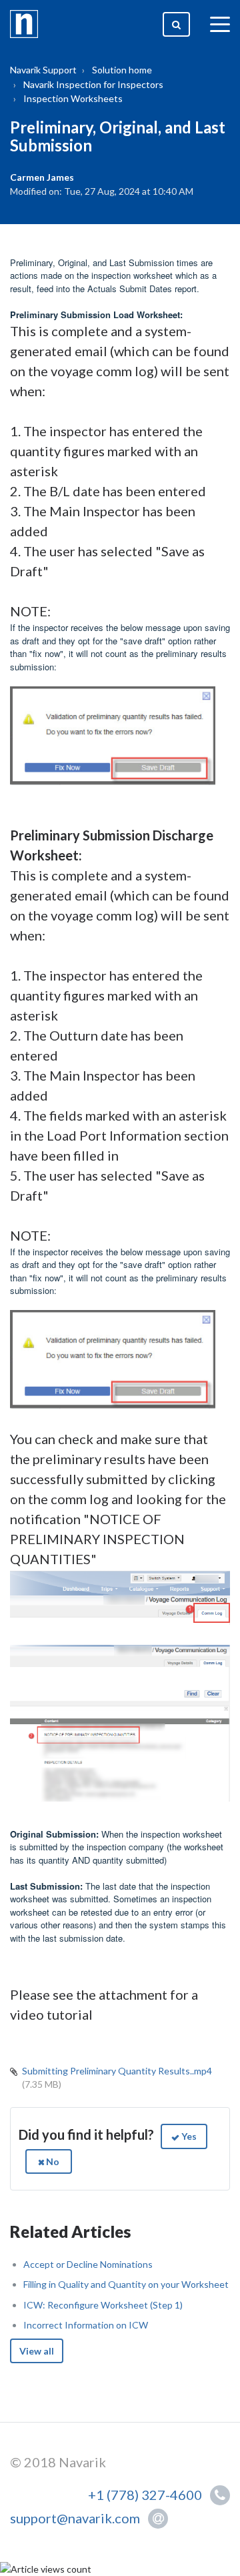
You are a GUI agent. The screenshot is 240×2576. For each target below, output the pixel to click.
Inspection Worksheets (73, 98)
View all (37, 2351)
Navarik (82, 2462)
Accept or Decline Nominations (88, 2264)
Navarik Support (43, 70)
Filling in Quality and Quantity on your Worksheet (126, 2284)
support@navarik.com (75, 2518)
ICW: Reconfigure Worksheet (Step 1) (103, 2305)
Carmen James (42, 177)
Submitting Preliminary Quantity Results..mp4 (117, 2071)
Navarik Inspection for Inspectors (93, 84)
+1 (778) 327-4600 (148, 2495)
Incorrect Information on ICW (86, 2325)
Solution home (122, 70)
